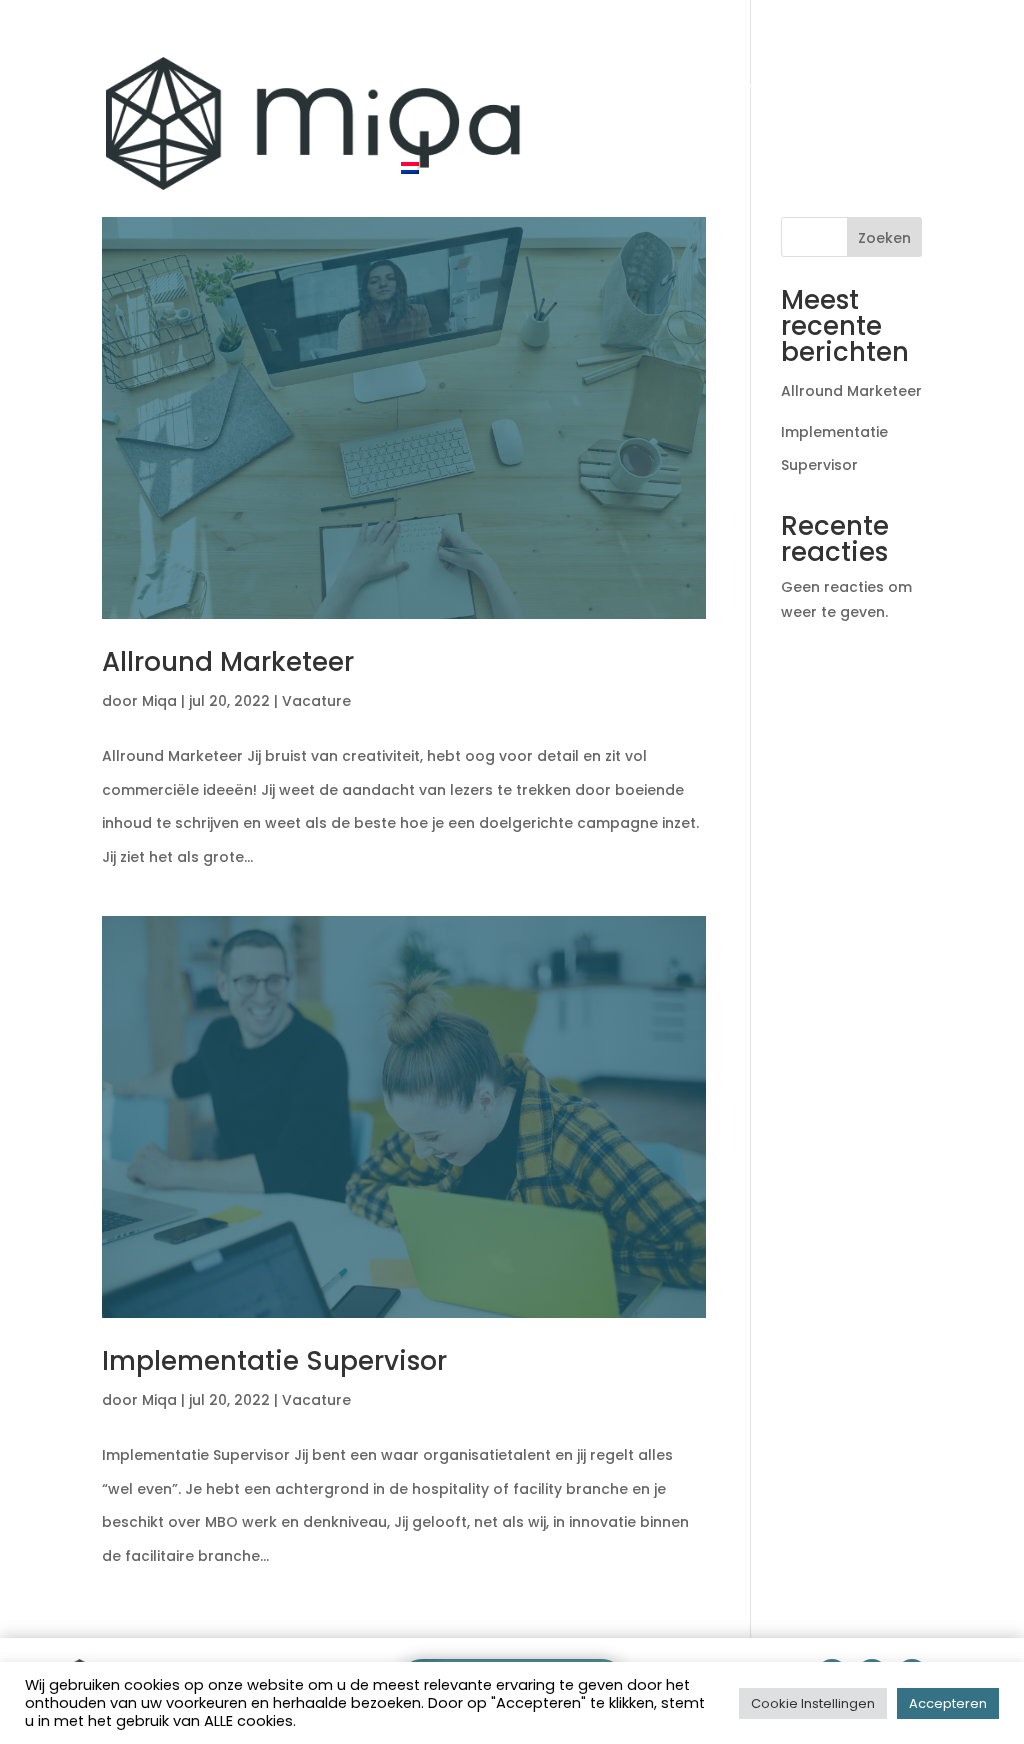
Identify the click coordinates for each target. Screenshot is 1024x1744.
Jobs (768, 83)
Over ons (677, 83)
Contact (857, 83)
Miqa (159, 701)
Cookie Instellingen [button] (813, 1703)
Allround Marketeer (228, 662)
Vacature (316, 701)
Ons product (547, 83)
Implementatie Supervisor (274, 1361)
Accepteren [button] (948, 1703)
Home (431, 83)
